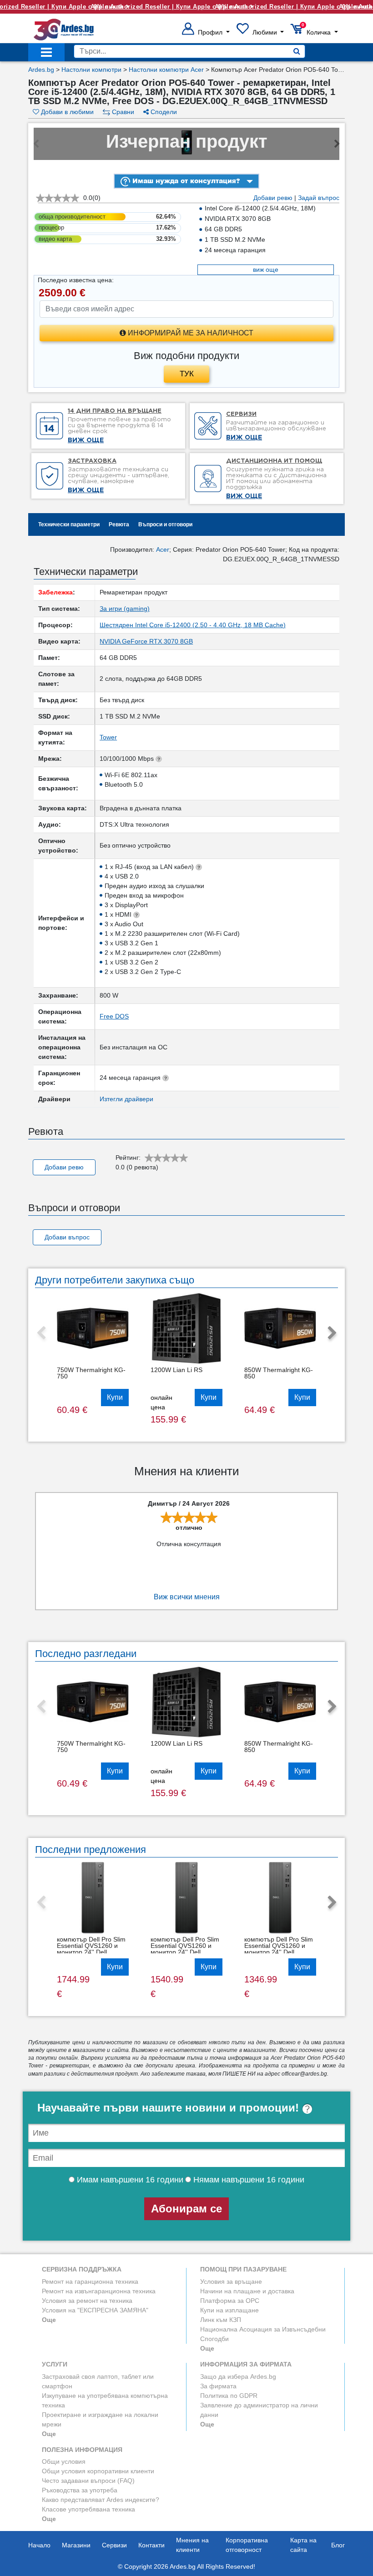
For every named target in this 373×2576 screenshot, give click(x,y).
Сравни (122, 112)
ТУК (187, 374)
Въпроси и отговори (165, 524)
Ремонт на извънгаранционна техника (99, 2291)
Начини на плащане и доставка (247, 2291)
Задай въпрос (319, 198)
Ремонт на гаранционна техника (90, 2281)
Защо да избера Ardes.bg (238, 2376)
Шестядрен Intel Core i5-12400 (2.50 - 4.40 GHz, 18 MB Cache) (193, 625)
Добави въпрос (67, 1237)
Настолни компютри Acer (166, 70)
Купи (115, 1397)
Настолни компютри (91, 70)
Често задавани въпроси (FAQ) (88, 2481)
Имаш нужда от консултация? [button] (185, 181)
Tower (108, 737)
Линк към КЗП (221, 2320)
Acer (163, 549)
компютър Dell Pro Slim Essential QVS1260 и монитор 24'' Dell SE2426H (91, 1949)
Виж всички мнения (187, 1597)
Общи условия (64, 2461)
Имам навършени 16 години (129, 2180)
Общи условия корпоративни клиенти (98, 2471)
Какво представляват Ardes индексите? (101, 2500)
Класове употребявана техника (88, 2509)
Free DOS (114, 1016)
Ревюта (119, 524)
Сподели (163, 112)
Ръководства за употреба (80, 2490)
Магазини (76, 2545)
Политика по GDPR (229, 2396)
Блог (338, 2545)
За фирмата (218, 2386)
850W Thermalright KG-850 (279, 1373)
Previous (41, 1333)
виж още (266, 270)
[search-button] (297, 51)
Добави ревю (273, 198)
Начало (39, 2545)
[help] (307, 2108)
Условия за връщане (231, 2281)
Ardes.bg (41, 70)
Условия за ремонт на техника (87, 2301)
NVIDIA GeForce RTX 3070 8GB (146, 641)
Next (332, 1333)
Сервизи (114, 2545)
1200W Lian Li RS (176, 1370)
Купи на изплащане (229, 2310)
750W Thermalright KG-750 (91, 1373)
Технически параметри (69, 524)
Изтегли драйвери (126, 1099)
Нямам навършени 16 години (248, 2180)
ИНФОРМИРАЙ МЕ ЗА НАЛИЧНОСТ (190, 333)
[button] (206, 32)
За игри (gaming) (125, 609)
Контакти (151, 2545)
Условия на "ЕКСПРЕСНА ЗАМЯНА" (95, 2310)
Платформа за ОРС (230, 2301)
